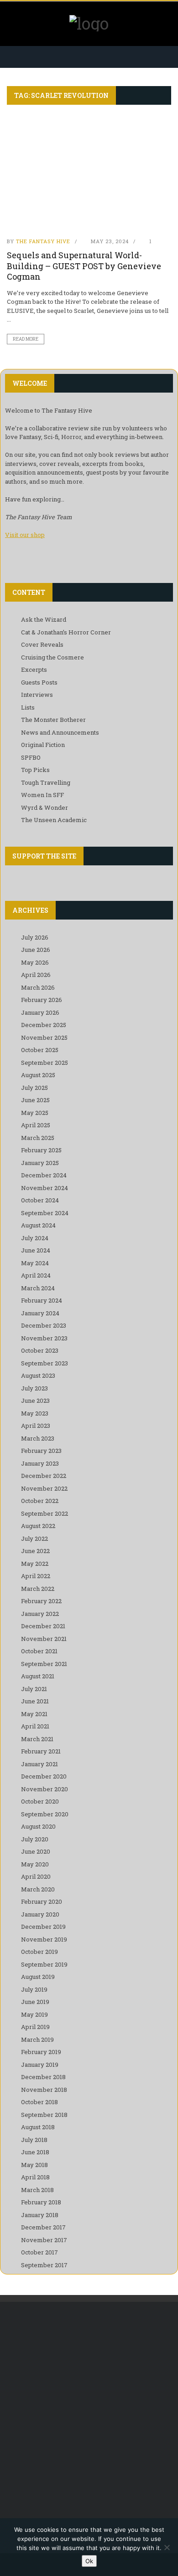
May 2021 (34, 1714)
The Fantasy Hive (43, 241)
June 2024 (36, 1250)
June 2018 (35, 2152)
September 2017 (44, 2265)
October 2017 (39, 2252)
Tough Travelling (46, 782)
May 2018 (34, 2165)
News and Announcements (60, 732)
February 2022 (41, 1601)
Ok (89, 2561)
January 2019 (40, 2065)
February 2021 (41, 1751)
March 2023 (38, 1438)
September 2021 (44, 1664)
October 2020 (40, 1801)
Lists (28, 707)
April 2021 (35, 1726)
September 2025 (44, 1063)
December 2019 (43, 1927)
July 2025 (34, 1088)
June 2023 (35, 1400)
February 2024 (42, 1300)
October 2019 (39, 1952)
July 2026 (35, 937)
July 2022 (34, 1538)
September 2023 (44, 1363)
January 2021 (39, 1764)
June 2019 (35, 2002)
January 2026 (40, 1012)
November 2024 (44, 1188)
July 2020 (35, 1839)
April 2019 (35, 2027)
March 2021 (37, 1739)
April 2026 (36, 975)
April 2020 (36, 1876)
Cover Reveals (42, 644)
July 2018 (34, 2140)
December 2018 (43, 2077)
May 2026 (35, 962)
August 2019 (38, 1977)
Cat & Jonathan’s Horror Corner (66, 632)
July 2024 (35, 1238)
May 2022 (35, 1564)
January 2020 (40, 1914)
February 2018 (41, 2202)
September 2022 (44, 1513)
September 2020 (45, 1814)
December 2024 (44, 1175)
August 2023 (38, 1375)
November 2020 (44, 1789)
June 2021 (35, 1701)
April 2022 (36, 1576)
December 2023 (44, 1325)
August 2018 (38, 2127)
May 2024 (35, 1263)
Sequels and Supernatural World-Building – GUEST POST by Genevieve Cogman (84, 266)
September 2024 (45, 1213)
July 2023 (34, 1388)
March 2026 (38, 987)
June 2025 (35, 1100)
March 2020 (38, 1889)
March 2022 (38, 1589)
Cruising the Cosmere (52, 657)
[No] (167, 2547)
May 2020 (35, 1864)
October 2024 (40, 1200)
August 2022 (38, 1526)
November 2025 (44, 1038)
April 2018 (35, 2177)
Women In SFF (42, 795)
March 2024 (38, 1288)
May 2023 (35, 1413)
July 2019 (34, 1989)
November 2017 (44, 2240)
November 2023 (44, 1338)
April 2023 (36, 1426)
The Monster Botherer (53, 720)
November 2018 (44, 2090)
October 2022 (40, 1501)
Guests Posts (39, 682)
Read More (26, 339)
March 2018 (37, 2190)
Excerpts (34, 670)
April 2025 (36, 1125)
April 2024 (36, 1275)
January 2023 (40, 1463)
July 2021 (34, 1689)
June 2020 (36, 1851)
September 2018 (44, 2115)
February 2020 (42, 1901)
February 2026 (42, 1000)
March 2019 (37, 2039)
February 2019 (41, 2052)
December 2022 (44, 1476)
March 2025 (38, 1138)
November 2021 (44, 1639)
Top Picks (35, 770)
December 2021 (43, 1626)
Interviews (37, 695)
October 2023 (40, 1350)
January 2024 (40, 1313)
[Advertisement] (89, 2409)
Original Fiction (43, 745)
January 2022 (40, 1614)
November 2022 (44, 1488)
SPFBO (31, 757)
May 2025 (35, 1113)
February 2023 (41, 1451)
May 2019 (34, 2014)
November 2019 (44, 1939)
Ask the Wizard (44, 619)
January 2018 (40, 2215)
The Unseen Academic (54, 820)
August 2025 (38, 1075)
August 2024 (38, 1225)
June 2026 (36, 950)
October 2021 (39, 1651)
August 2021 (38, 1676)
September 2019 (44, 1964)
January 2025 (40, 1163)
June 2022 (35, 1551)
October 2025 (40, 1050)
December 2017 (43, 2227)
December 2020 (44, 1776)
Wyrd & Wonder (44, 808)
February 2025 (41, 1150)
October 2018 (39, 2102)
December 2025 (44, 1025)
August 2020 (38, 1826)
